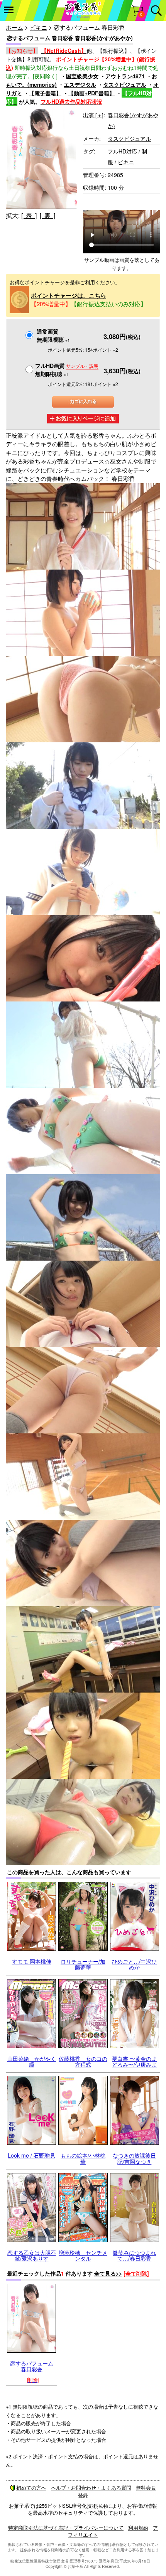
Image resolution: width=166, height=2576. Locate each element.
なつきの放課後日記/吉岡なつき (134, 2158)
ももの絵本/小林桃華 (83, 2158)
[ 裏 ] (47, 215)
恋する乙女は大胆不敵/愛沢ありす (32, 2255)
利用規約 (138, 2528)
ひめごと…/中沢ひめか (134, 1964)
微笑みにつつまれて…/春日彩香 (134, 2255)
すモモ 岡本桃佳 (32, 1961)
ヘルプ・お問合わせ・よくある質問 (91, 2487)
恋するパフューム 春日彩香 (32, 2366)
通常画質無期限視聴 (53, 335)
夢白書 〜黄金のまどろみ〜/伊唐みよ (134, 2061)
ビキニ (38, 27)
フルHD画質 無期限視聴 (67, 370)
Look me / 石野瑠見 (31, 2155)
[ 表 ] (29, 215)
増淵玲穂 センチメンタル (83, 2255)
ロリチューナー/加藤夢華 (83, 1964)
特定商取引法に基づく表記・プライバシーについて (66, 2528)
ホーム (14, 27)
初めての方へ (31, 2487)
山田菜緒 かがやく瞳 (32, 2061)
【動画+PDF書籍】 (91, 93)
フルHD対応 (122, 151)
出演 (93, 115)
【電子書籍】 (45, 93)
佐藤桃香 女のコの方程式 (83, 2061)
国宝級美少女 (82, 76)
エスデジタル (80, 84)
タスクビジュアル (125, 84)
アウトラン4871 (125, 76)
